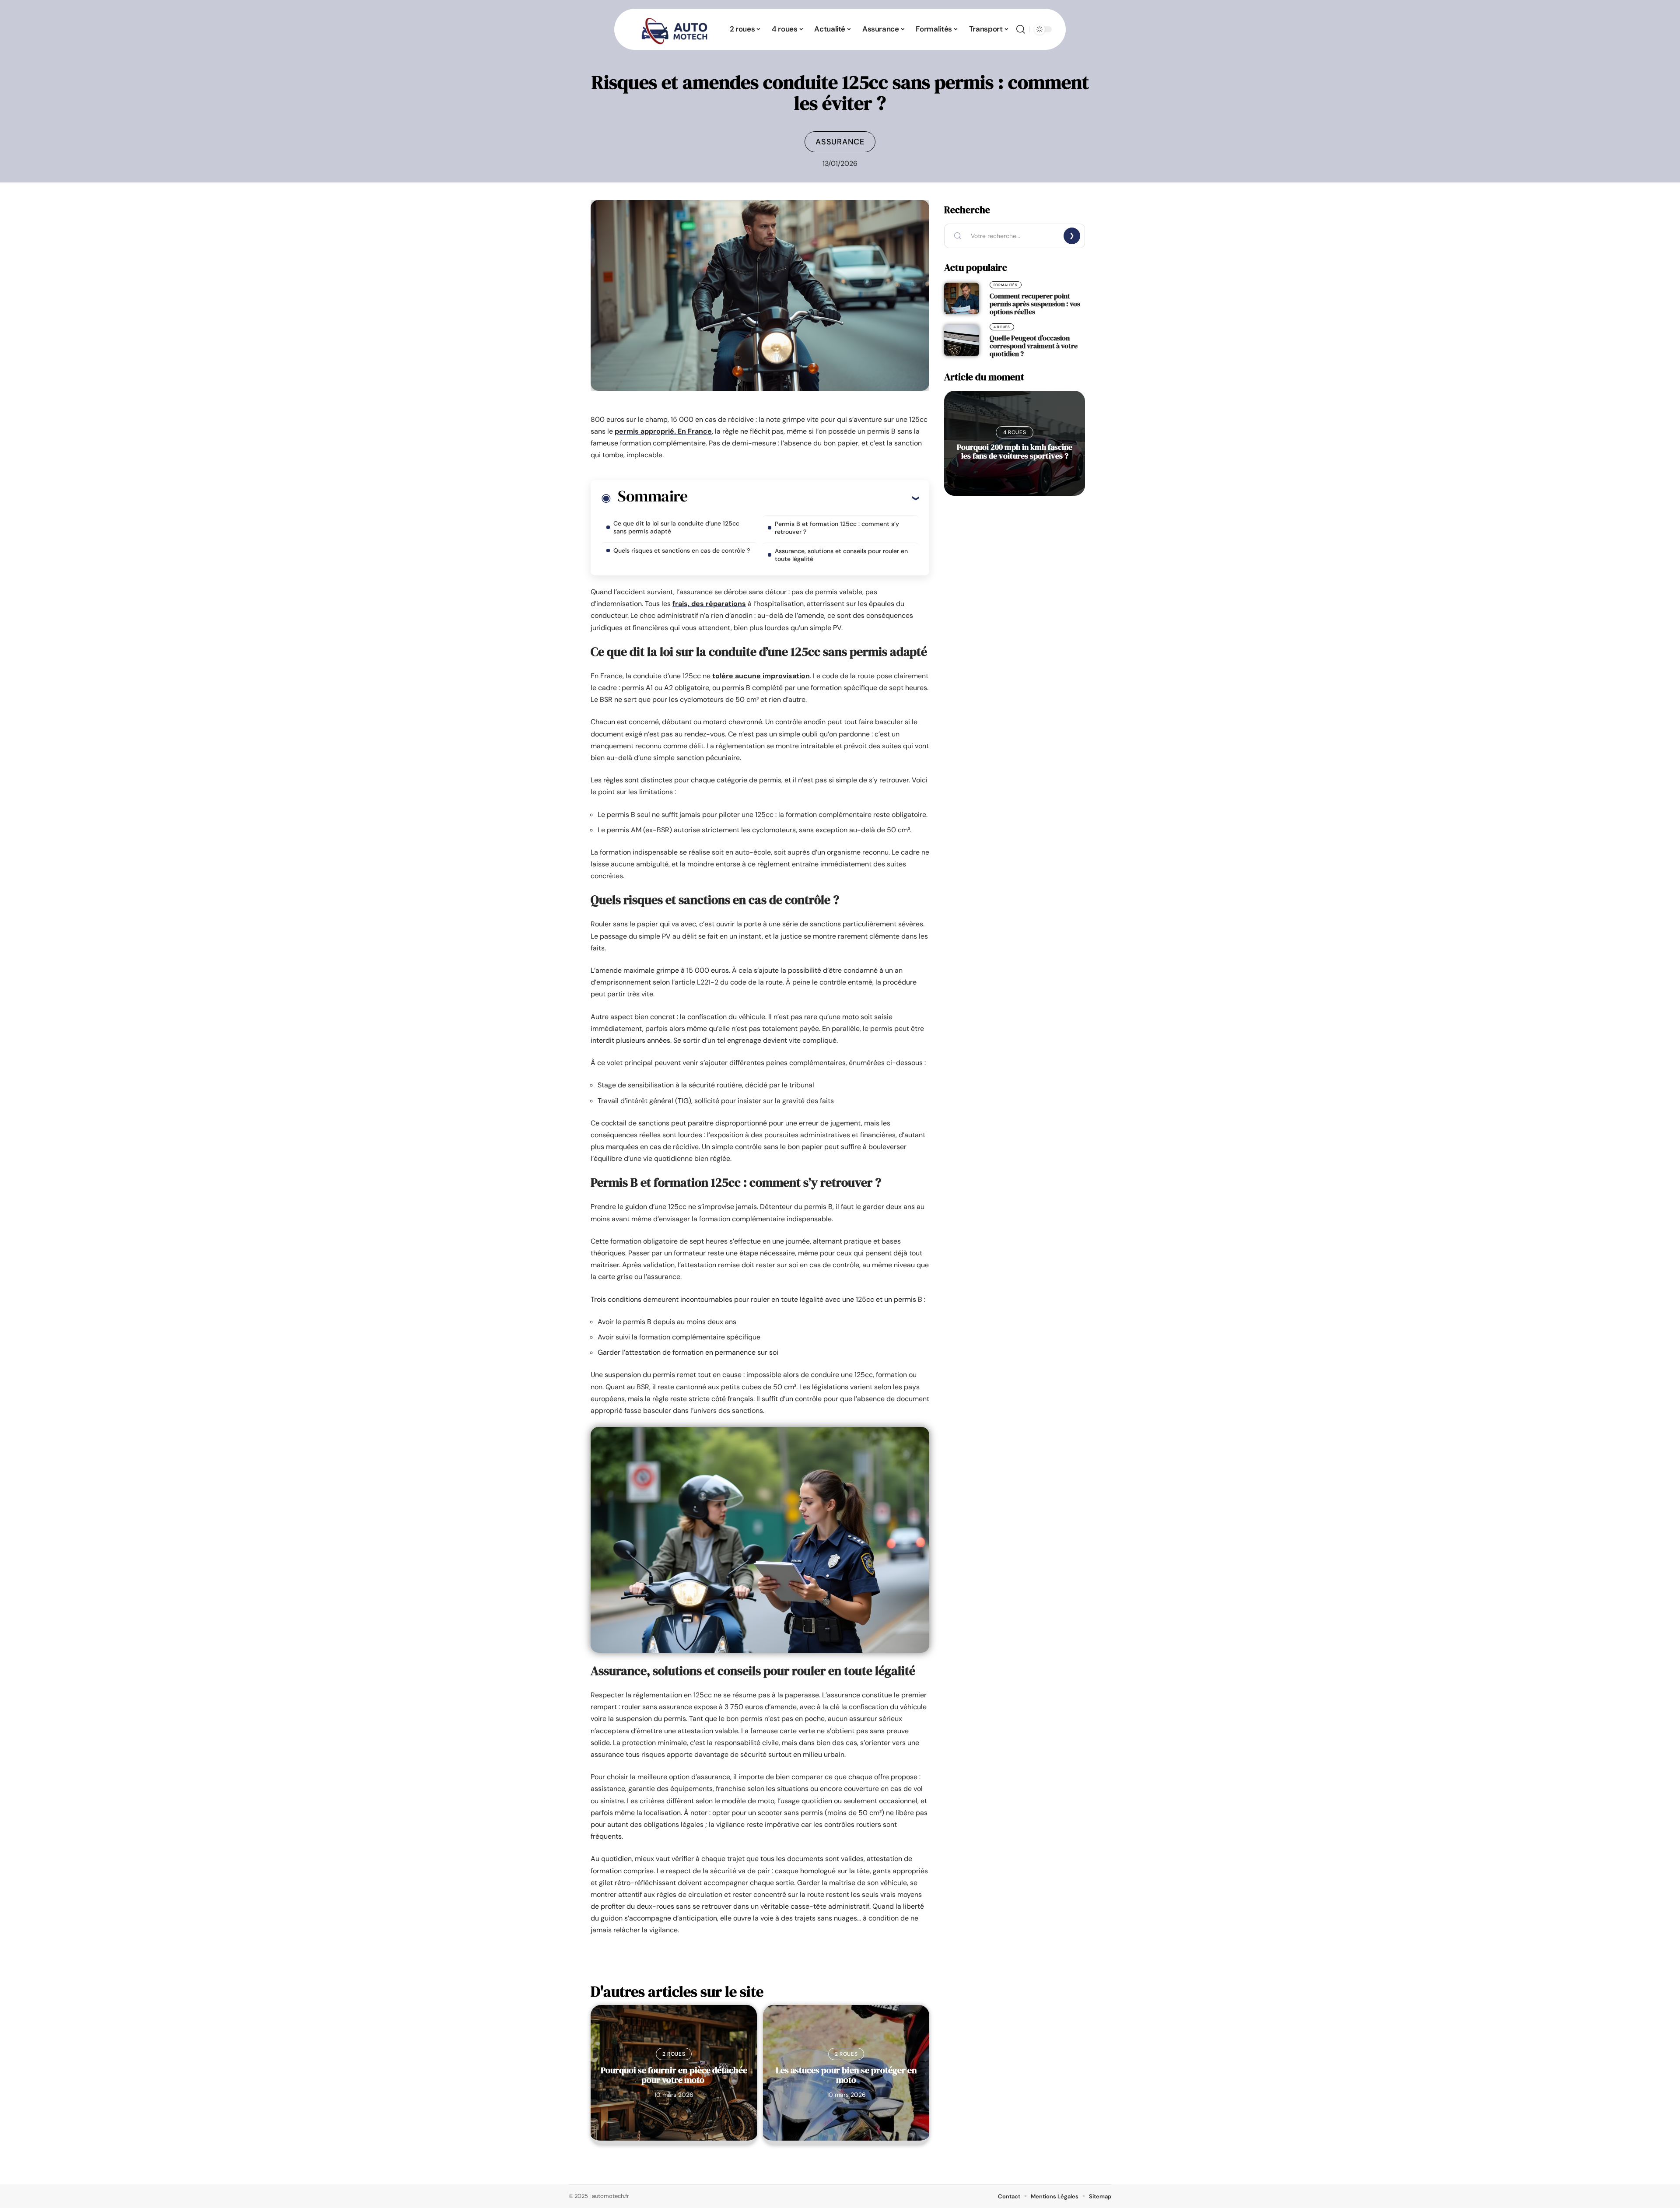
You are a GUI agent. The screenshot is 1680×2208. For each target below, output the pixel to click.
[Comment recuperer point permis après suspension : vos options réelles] (962, 298)
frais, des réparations (709, 604)
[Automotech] (675, 29)
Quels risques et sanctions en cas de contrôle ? (682, 550)
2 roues (674, 2054)
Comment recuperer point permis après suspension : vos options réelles (1035, 304)
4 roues (1002, 327)
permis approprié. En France (663, 431)
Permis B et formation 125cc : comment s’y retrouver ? (837, 528)
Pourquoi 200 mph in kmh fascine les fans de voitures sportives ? (1015, 451)
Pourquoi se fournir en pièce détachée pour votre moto (674, 2075)
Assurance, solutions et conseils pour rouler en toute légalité (841, 555)
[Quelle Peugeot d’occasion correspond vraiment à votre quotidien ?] (962, 340)
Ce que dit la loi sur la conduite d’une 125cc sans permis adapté (676, 527)
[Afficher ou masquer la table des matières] (803, 498)
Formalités (1006, 285)
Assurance (840, 142)
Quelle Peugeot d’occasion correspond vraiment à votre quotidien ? (1034, 346)
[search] (1021, 29)
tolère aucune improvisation (761, 676)
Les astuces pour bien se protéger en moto (846, 2075)
